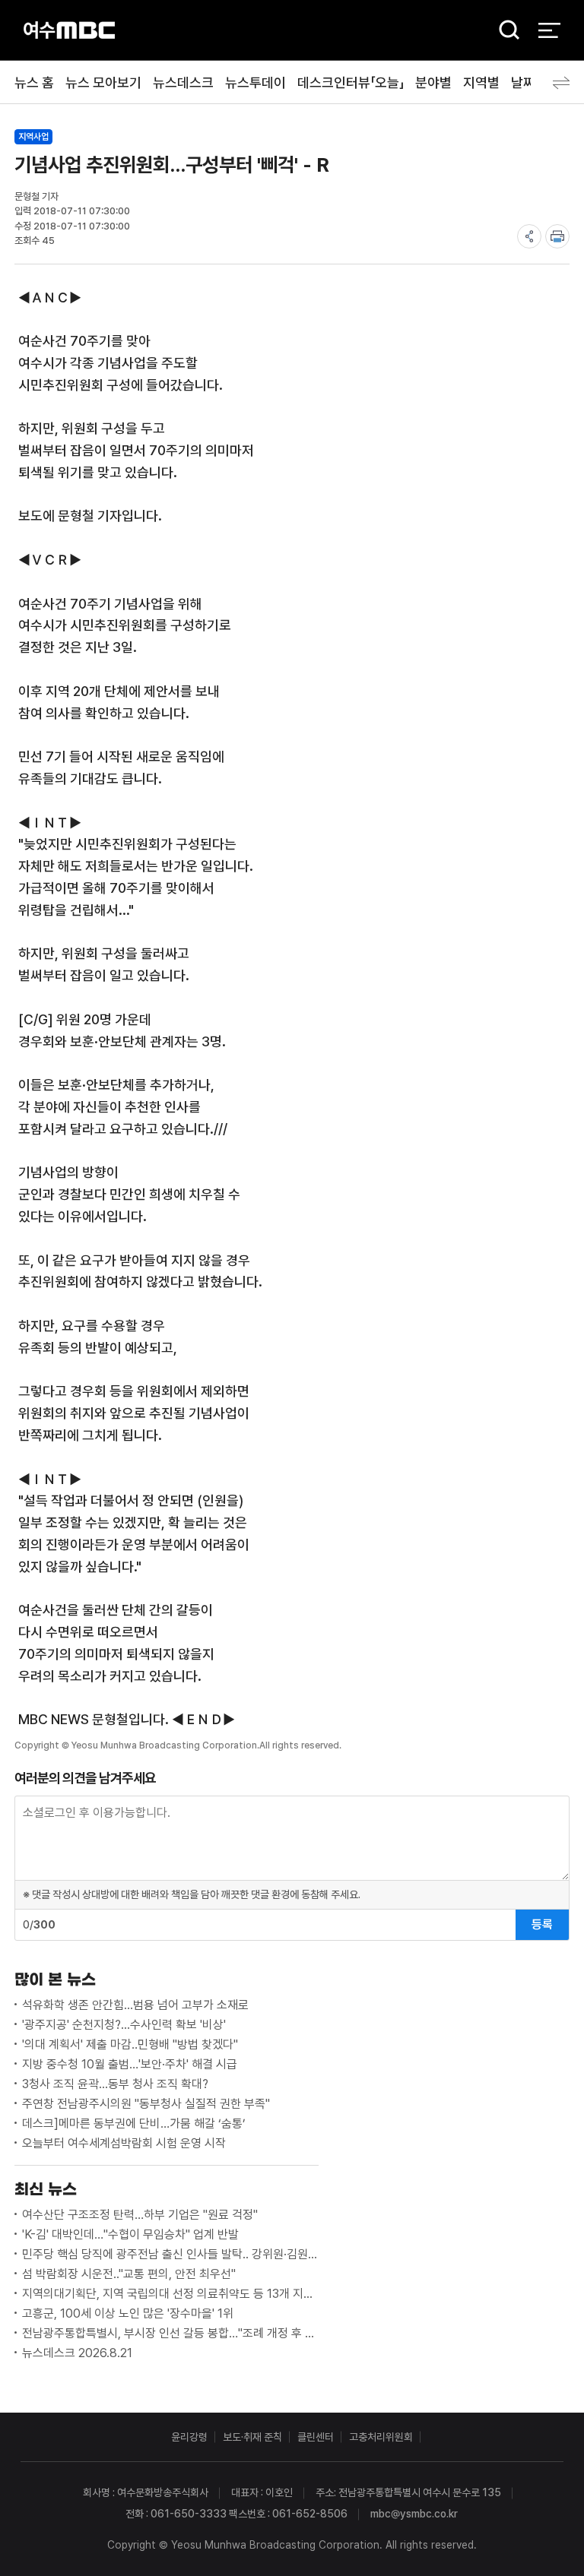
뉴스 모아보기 (103, 82)
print (557, 236)
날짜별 (529, 82)
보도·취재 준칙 (252, 2437)
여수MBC (69, 30)
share (529, 236)
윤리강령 (189, 2437)
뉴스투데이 (255, 82)
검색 (504, 31)
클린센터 (316, 2437)
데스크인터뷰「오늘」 (351, 82)
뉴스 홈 (34, 82)
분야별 (433, 82)
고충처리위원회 (381, 2437)
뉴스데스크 (183, 82)
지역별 (481, 82)
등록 (542, 1924)
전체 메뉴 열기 (549, 30)
